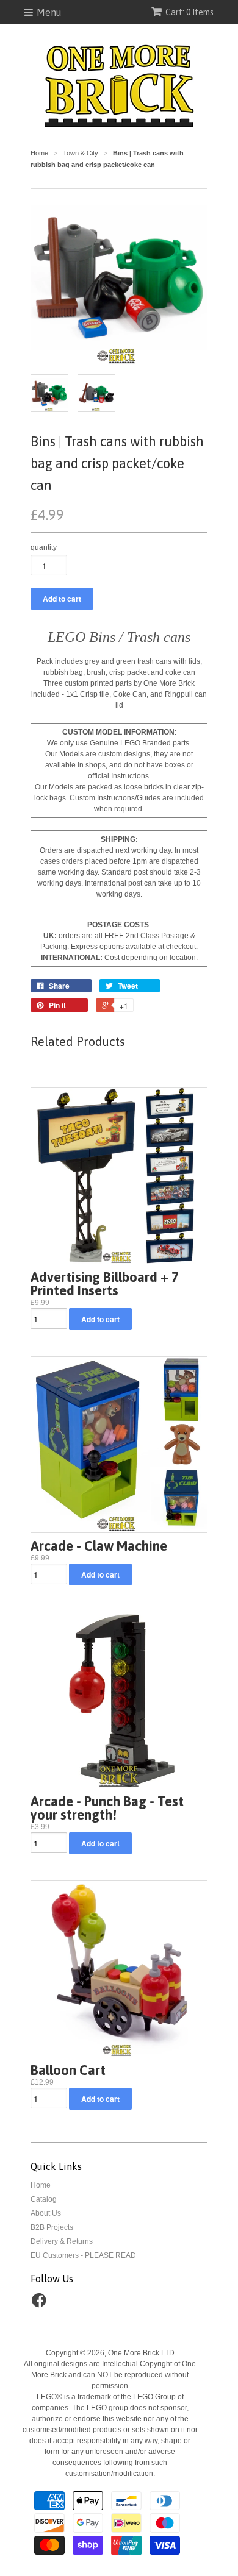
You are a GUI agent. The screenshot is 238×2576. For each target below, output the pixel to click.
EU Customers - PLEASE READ (83, 2255)
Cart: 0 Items (189, 12)
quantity (44, 547)
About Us (46, 2213)
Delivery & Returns (62, 2241)
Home (41, 2185)
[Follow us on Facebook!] (41, 2304)
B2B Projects (52, 2227)
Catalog (44, 2199)
